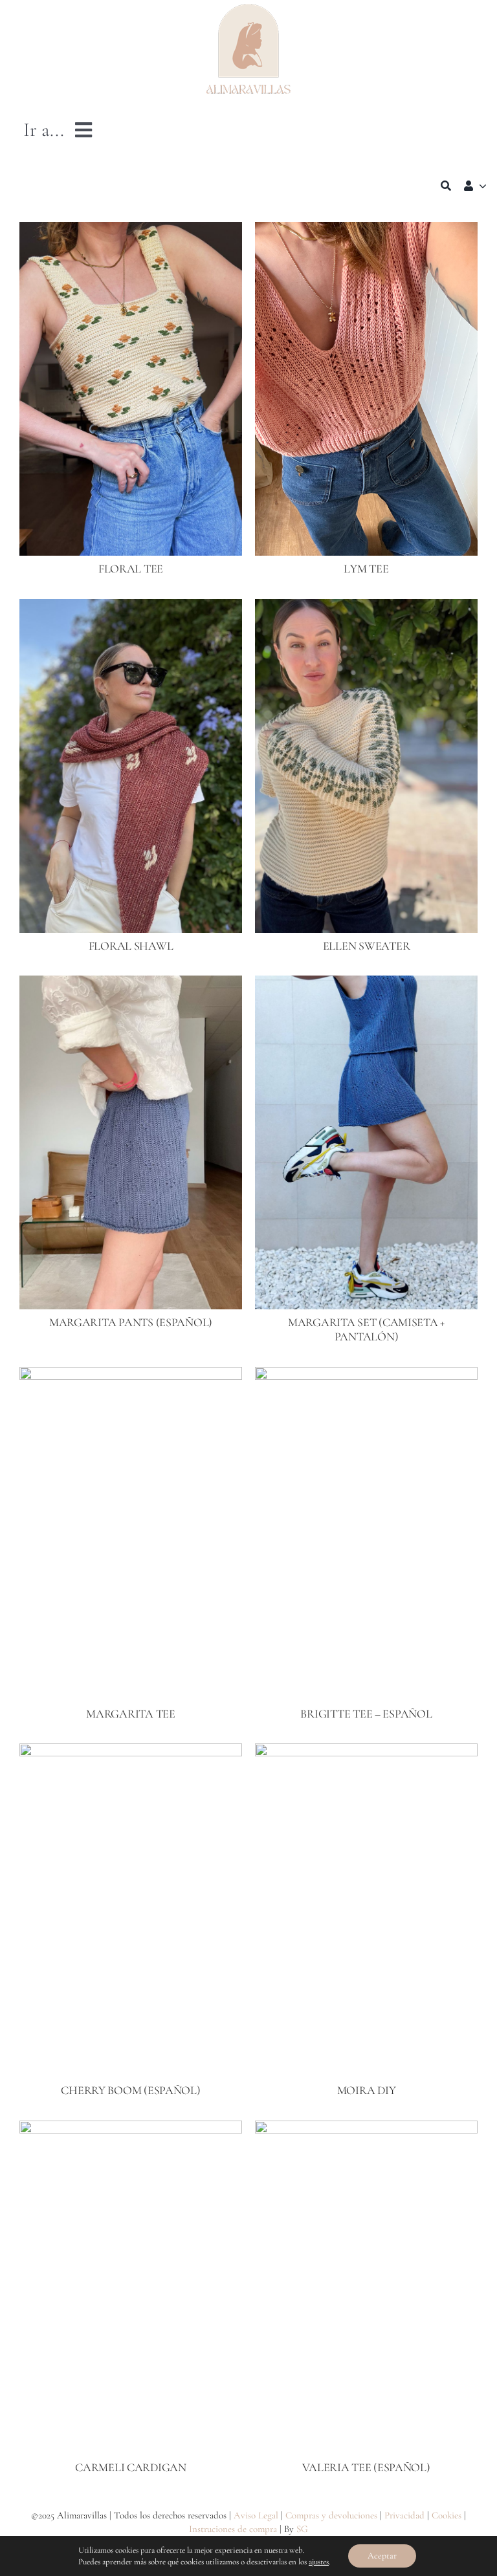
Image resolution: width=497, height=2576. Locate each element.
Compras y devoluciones (331, 2515)
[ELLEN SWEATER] (366, 608)
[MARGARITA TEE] (131, 1376)
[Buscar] (446, 186)
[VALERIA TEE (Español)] (366, 2130)
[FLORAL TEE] (131, 231)
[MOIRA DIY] (366, 1752)
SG (302, 2529)
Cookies (447, 2515)
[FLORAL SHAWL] (131, 608)
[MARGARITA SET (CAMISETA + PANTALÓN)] (366, 985)
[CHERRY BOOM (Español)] (131, 1752)
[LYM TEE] (366, 231)
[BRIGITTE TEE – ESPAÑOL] (366, 1376)
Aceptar (382, 2556)
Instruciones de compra (233, 2529)
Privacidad (404, 2515)
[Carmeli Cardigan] (131, 2130)
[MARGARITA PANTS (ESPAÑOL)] (131, 985)
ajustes (319, 2562)
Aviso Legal (256, 2515)
